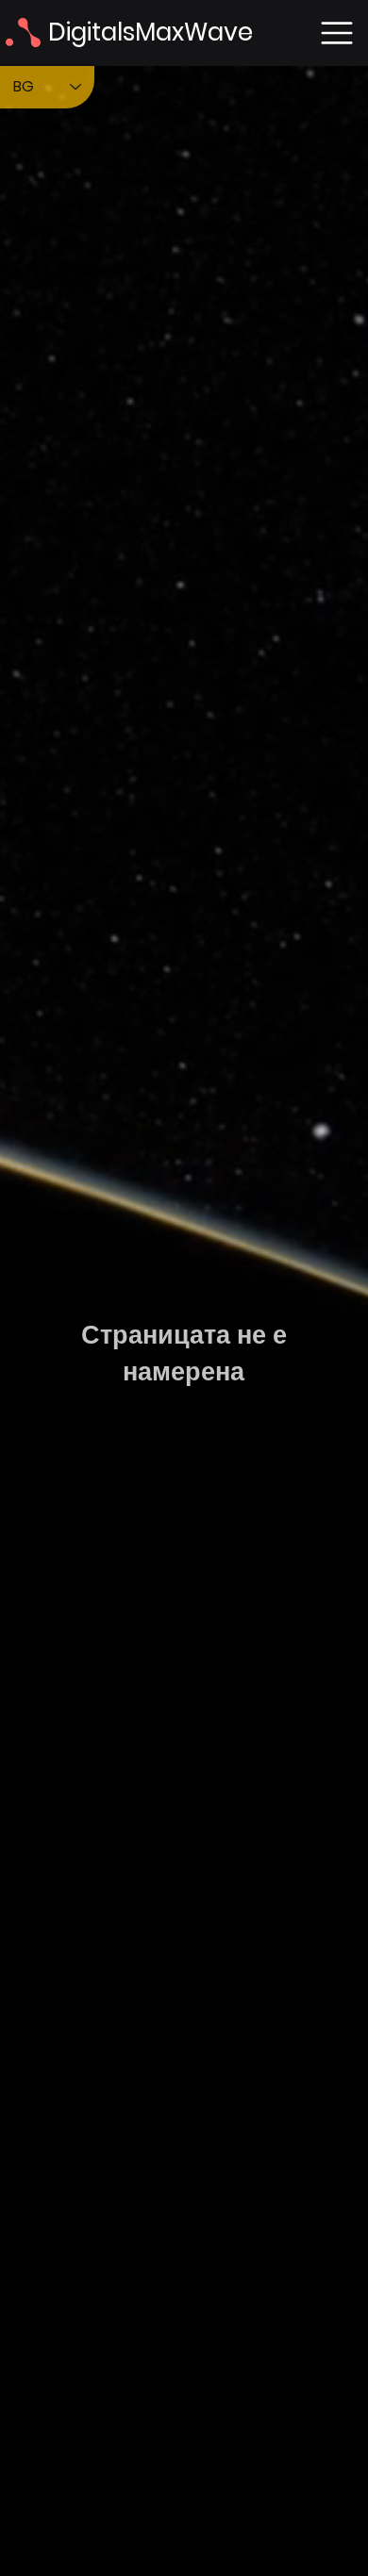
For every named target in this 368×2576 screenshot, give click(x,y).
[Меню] (338, 33)
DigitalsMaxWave (151, 32)
